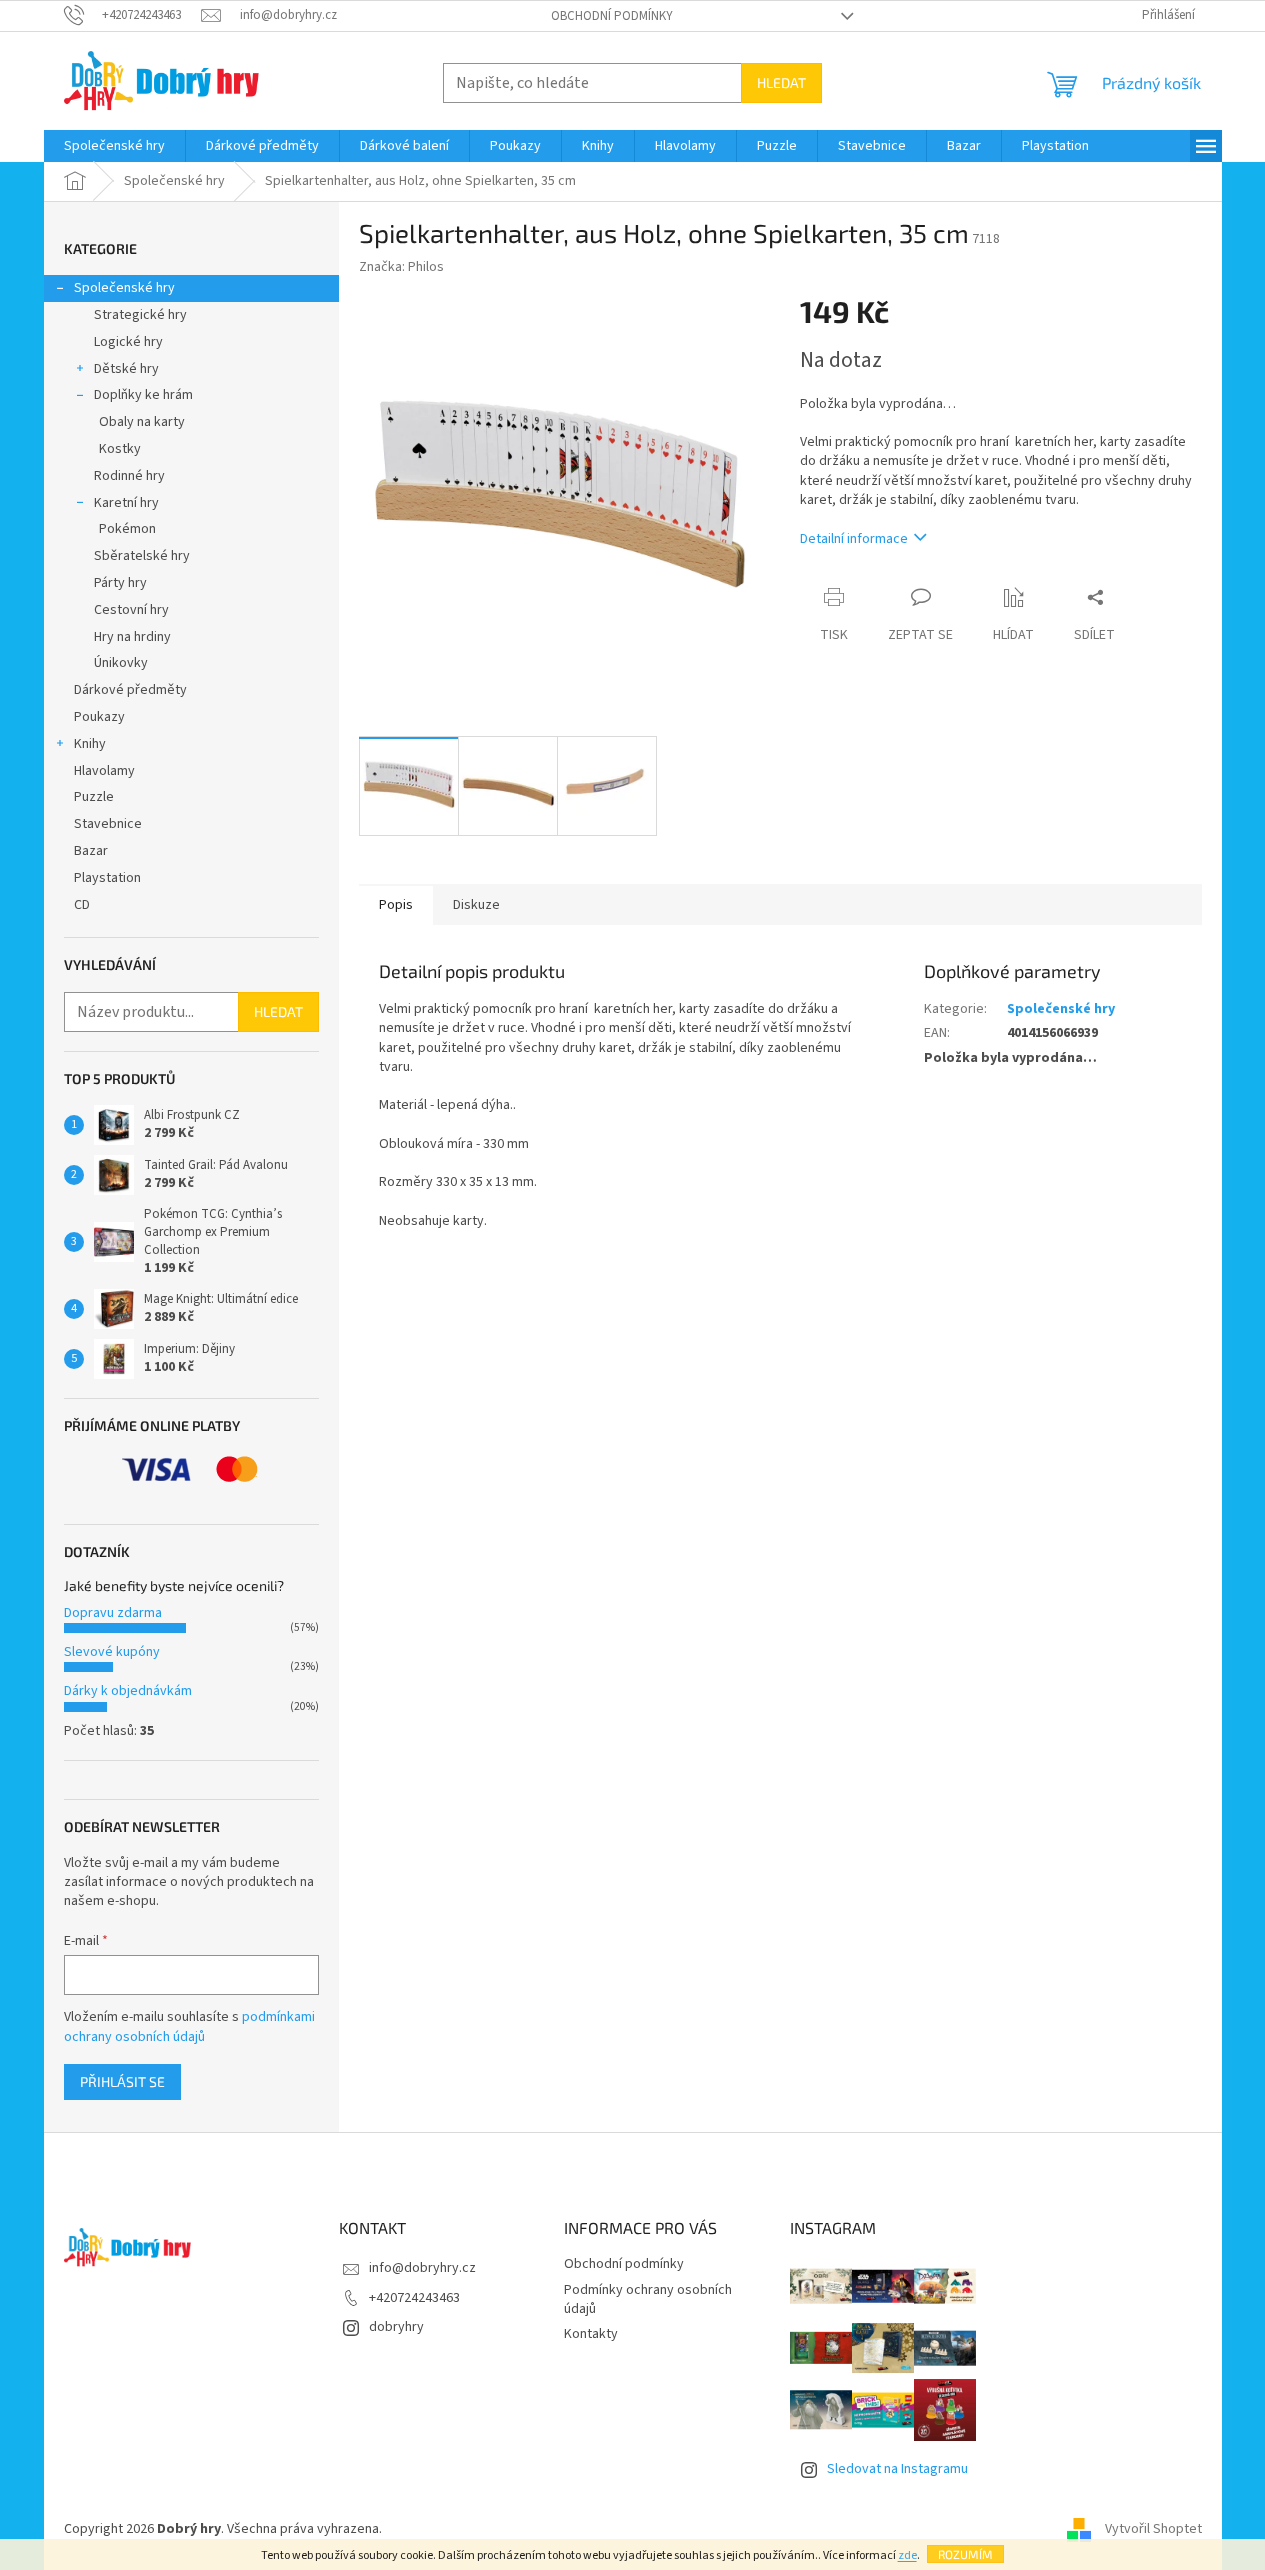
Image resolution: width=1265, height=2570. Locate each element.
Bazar (91, 851)
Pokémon (127, 529)
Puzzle (94, 797)
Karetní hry (126, 503)
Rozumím (965, 2554)
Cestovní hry (131, 610)
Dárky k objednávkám (128, 1691)
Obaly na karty (142, 422)
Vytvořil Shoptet (1153, 2529)
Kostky (120, 449)
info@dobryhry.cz (422, 2268)
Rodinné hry (129, 476)
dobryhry (396, 2327)
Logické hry (128, 342)
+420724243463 (414, 2298)
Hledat (781, 82)
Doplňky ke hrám (143, 395)
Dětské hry (126, 369)
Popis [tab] (396, 905)
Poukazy (99, 717)
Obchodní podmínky (612, 16)
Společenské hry (124, 288)
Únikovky (121, 663)
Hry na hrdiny (132, 637)
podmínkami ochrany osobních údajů (189, 2027)
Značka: (401, 267)
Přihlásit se (122, 2081)
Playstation (107, 878)
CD (82, 905)
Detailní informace (854, 539)
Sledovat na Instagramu (897, 2469)
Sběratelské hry (142, 556)
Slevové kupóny (112, 1652)
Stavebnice (108, 824)
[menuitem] (114, 146)
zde (907, 2555)
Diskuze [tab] (476, 905)
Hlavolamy (104, 771)
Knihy (90, 744)
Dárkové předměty (130, 690)
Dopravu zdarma (113, 1613)
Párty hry (120, 583)
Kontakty (591, 2334)
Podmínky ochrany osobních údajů (648, 2299)
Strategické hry (140, 315)
